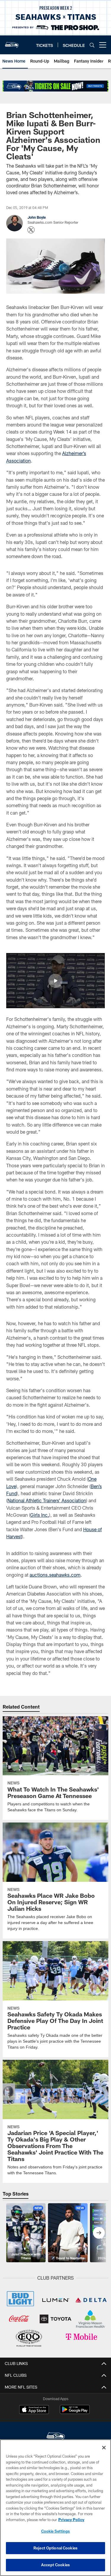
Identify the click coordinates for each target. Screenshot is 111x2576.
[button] (55, 981)
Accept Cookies (55, 2565)
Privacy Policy (71, 2520)
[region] (55, 2508)
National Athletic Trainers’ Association (47, 1500)
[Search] (92, 45)
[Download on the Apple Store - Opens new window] (34, 2410)
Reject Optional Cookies (55, 2548)
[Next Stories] (99, 2233)
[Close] (104, 2448)
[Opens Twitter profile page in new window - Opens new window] (31, 230)
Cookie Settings (56, 2531)
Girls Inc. (40, 1515)
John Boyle (37, 217)
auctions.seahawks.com (55, 1575)
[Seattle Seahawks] (56, 2437)
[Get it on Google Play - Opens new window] (75, 2412)
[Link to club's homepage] (12, 43)
